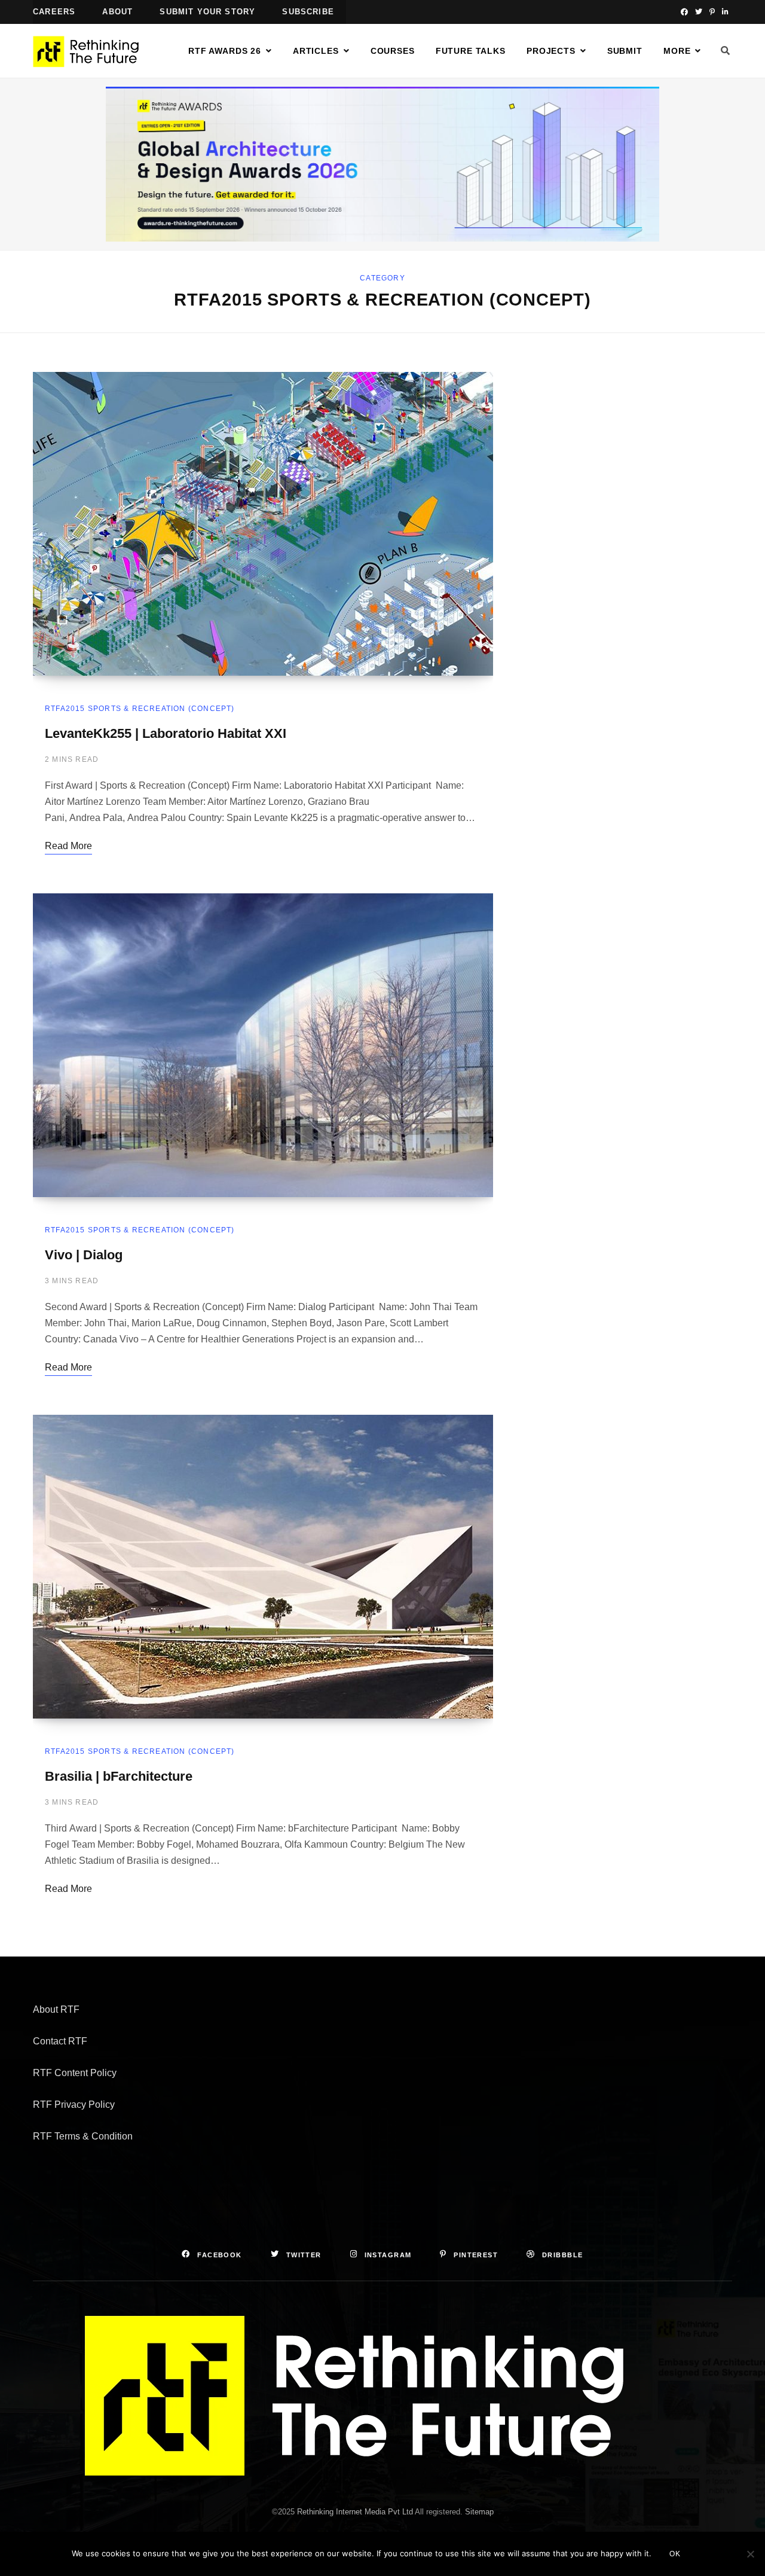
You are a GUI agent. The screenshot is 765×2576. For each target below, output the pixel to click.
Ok (675, 2554)
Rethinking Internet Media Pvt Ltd (355, 2512)
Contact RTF (60, 2041)
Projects (551, 51)
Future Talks (471, 51)
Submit (625, 51)
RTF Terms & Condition (83, 2136)
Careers (54, 12)
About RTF (56, 2009)
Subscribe (308, 12)
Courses (393, 51)
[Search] (726, 51)
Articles (316, 51)
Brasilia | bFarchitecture (119, 1776)
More (677, 51)
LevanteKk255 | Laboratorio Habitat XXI (166, 733)
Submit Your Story (207, 12)
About (117, 12)
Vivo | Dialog (84, 1255)
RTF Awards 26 (225, 51)
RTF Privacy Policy (74, 2105)
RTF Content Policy (75, 2073)
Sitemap (479, 2512)
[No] (750, 2554)
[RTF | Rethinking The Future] (91, 51)
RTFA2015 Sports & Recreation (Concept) (140, 709)
